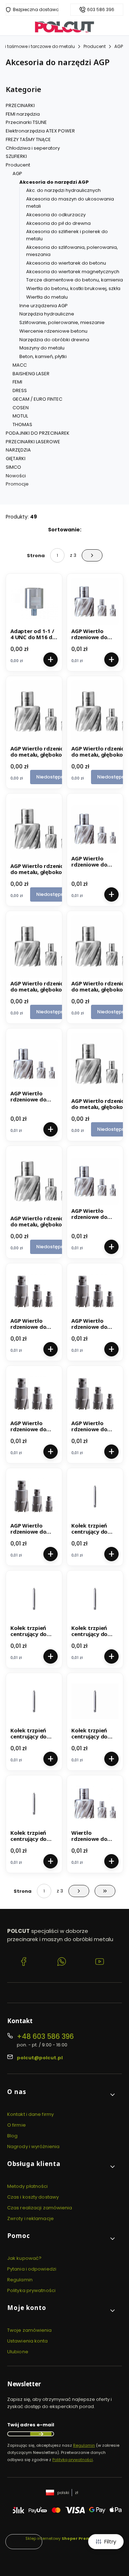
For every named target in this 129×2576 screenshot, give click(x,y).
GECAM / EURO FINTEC (37, 399)
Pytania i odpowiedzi (32, 2269)
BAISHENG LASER (31, 374)
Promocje (17, 484)
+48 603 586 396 (45, 2037)
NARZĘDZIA (18, 450)
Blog (12, 2136)
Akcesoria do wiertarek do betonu (66, 263)
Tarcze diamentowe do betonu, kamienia (75, 280)
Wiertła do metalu (47, 297)
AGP (119, 46)
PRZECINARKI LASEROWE (33, 442)
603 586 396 (101, 10)
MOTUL (20, 416)
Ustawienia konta (28, 2341)
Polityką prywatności (73, 2460)
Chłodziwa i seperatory (33, 148)
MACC (20, 365)
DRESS (20, 390)
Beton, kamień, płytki (43, 356)
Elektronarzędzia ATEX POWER (40, 131)
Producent (95, 46)
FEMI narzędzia (23, 114)
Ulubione (18, 2352)
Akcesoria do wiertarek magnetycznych (73, 272)
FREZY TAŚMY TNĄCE (28, 139)
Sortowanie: (65, 530)
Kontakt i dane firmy (30, 2114)
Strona (36, 556)
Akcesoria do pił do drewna (58, 223)
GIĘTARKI (16, 459)
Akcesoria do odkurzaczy (56, 215)
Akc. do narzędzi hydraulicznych (63, 190)
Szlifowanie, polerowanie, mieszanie (62, 322)
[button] (62, 2095)
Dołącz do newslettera (41, 2434)
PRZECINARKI (20, 105)
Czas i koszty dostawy (33, 2197)
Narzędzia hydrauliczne (47, 314)
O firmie (16, 2125)
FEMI (17, 382)
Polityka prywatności (31, 2290)
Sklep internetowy (62, 2538)
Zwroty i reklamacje (30, 2218)
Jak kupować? (24, 2258)
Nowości (16, 476)
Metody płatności (28, 2186)
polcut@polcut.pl (40, 2058)
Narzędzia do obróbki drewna (54, 340)
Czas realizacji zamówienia (40, 2208)
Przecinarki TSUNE (26, 122)
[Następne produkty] (79, 1891)
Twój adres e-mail (31, 2425)
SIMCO (13, 467)
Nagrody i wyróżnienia (33, 2146)
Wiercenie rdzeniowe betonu (53, 331)
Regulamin (20, 2280)
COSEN (21, 408)
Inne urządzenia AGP (44, 306)
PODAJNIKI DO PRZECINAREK (38, 433)
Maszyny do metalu (42, 348)
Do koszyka (51, 660)
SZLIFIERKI (16, 156)
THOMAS (22, 424)
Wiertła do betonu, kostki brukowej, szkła (73, 288)
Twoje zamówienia (30, 2330)
